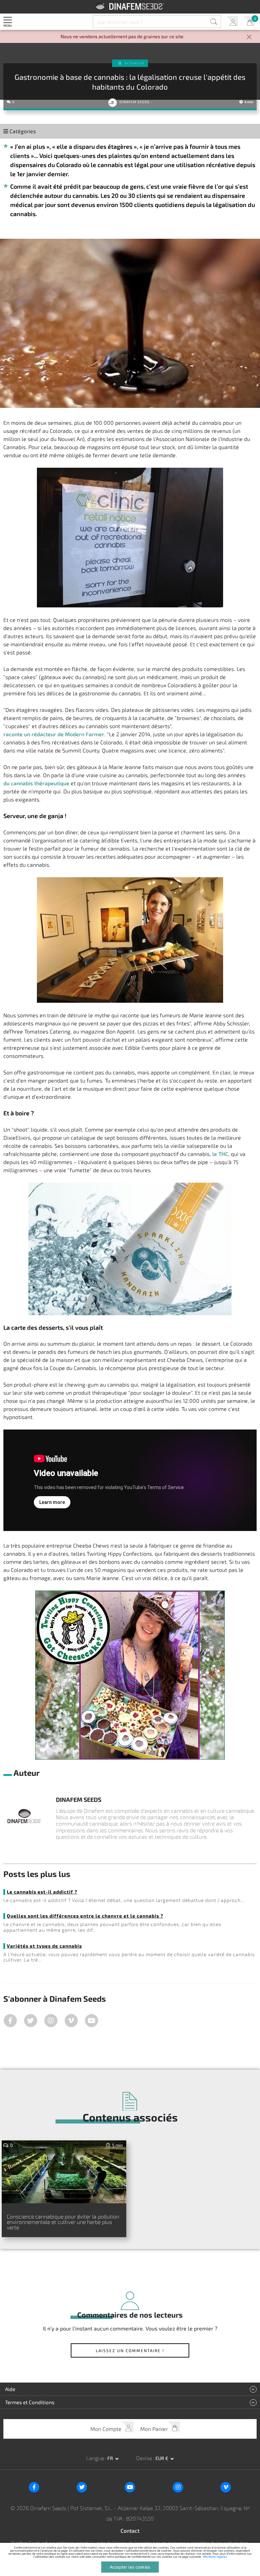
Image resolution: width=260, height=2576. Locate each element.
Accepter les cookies (130, 2567)
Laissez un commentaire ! (130, 2350)
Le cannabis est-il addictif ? (42, 1892)
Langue (96, 2458)
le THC (220, 1154)
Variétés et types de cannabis (44, 1946)
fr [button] (111, 2458)
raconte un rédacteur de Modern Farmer (54, 734)
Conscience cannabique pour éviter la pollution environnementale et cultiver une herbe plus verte (63, 2222)
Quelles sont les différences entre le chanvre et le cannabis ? (85, 1916)
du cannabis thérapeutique (36, 783)
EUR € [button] (162, 2458)
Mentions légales (215, 2557)
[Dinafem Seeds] (130, 6)
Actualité (135, 63)
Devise (145, 2458)
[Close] (249, 37)
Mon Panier (249, 22)
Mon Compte (232, 22)
